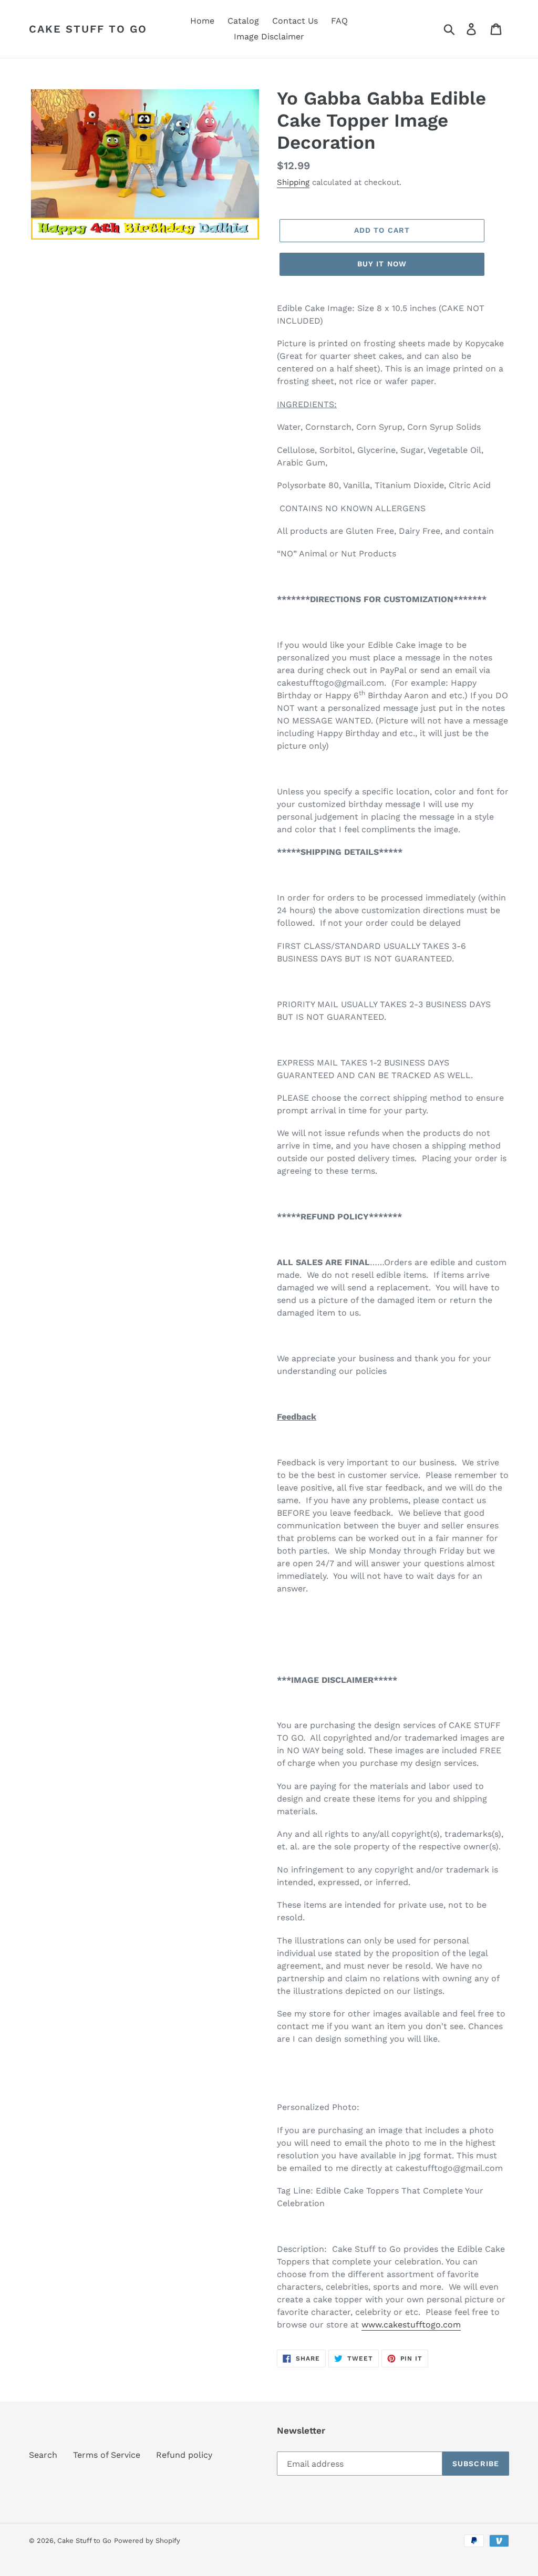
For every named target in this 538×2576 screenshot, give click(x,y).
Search (43, 2455)
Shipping (293, 182)
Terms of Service (107, 2455)
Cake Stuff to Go (88, 29)
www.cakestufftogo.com (411, 2325)
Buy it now (382, 264)
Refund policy (184, 2455)
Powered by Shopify (147, 2541)
